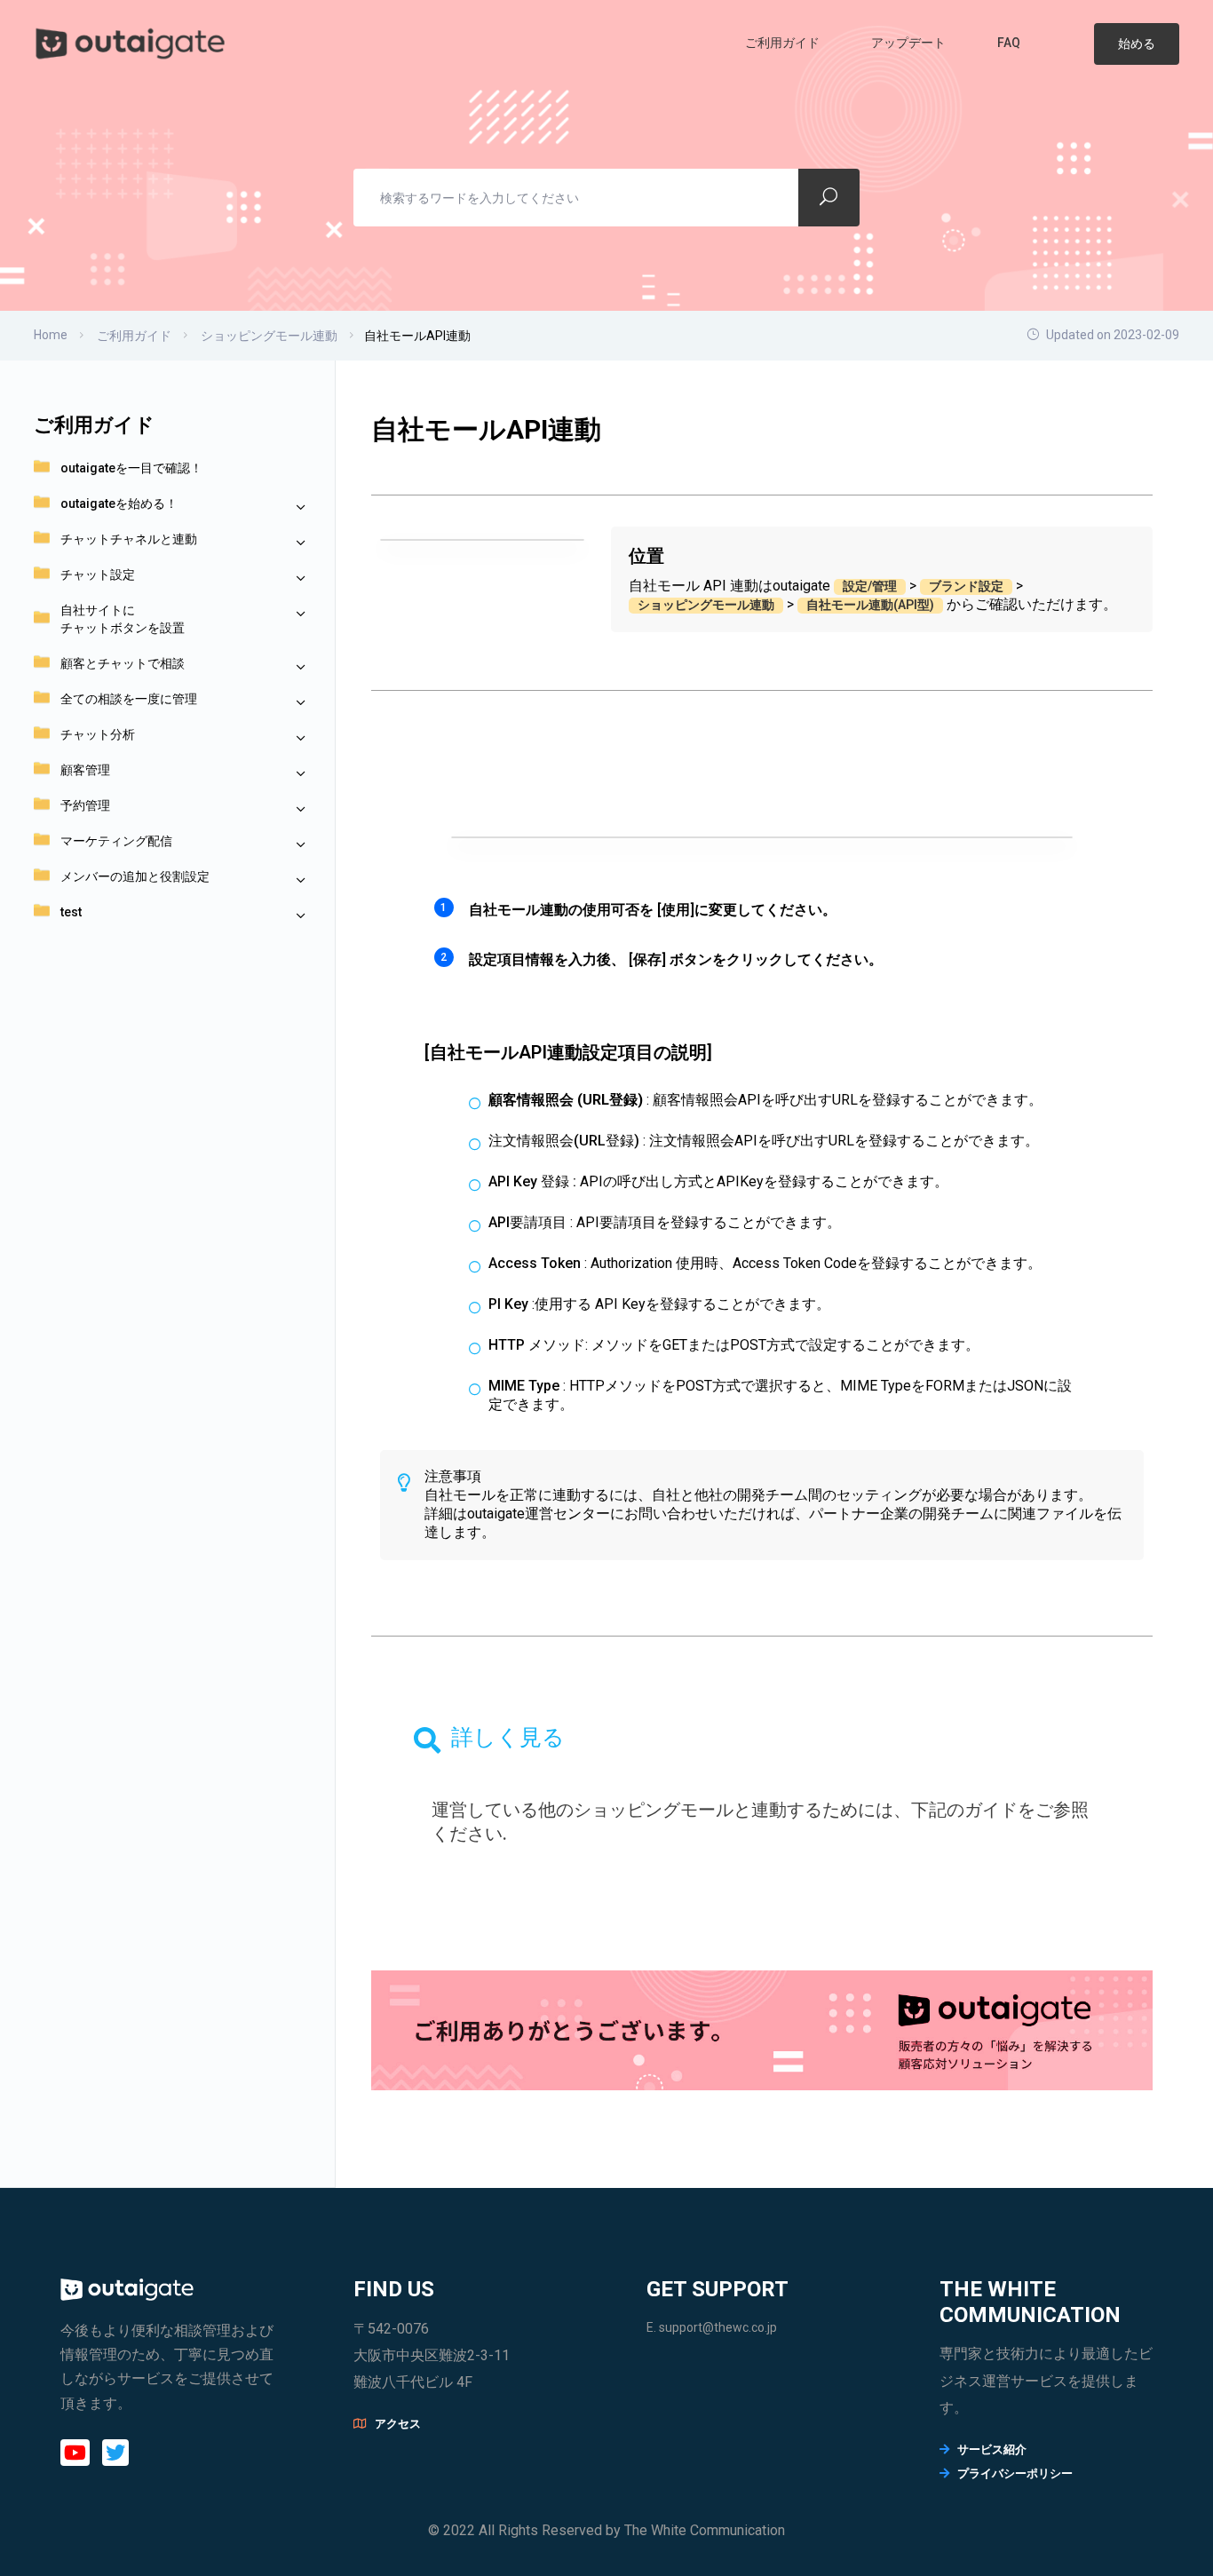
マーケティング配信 (116, 841)
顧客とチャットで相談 (123, 663)
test (71, 912)
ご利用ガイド (784, 43)
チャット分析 (98, 734)
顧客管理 (85, 770)
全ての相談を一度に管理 (129, 699)
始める (1137, 44)
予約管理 (85, 805)
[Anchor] (516, 1834)
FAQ (1010, 43)
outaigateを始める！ (119, 503)
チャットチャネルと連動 (129, 539)
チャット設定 (98, 575)
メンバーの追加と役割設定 (135, 876)
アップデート (910, 43)
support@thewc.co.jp (718, 2327)
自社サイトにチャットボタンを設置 (123, 619)
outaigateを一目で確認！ (131, 468)
